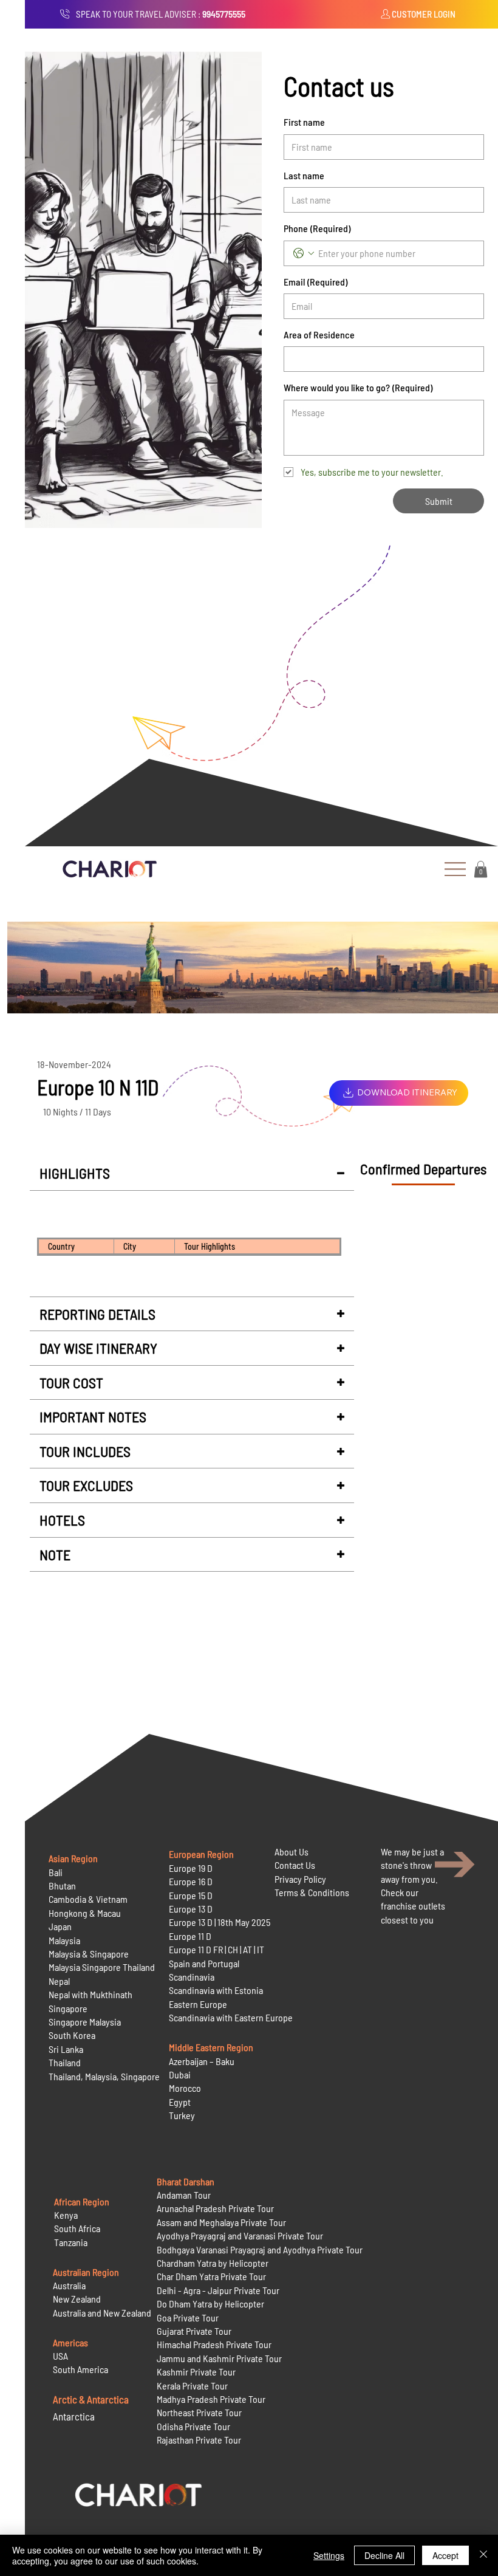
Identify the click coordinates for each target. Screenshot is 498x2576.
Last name (304, 175)
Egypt (180, 2102)
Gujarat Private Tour (194, 2331)
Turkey (182, 2115)
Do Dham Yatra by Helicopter (210, 2304)
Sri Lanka (66, 2049)
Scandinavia (192, 1977)
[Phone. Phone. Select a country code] (304, 253)
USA (60, 2356)
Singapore (68, 2008)
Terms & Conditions (312, 1892)
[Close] (483, 2555)
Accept (445, 2555)
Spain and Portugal (204, 1963)
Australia (69, 2285)
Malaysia (64, 1940)
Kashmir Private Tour (196, 2372)
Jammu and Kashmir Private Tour (219, 2358)
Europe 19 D (191, 1868)
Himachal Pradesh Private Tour (214, 2344)
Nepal (59, 1981)
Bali (56, 1872)
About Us (292, 1851)
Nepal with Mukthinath (90, 1994)
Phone (317, 228)
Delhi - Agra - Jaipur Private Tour (218, 2290)
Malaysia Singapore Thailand (102, 1967)
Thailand (65, 2062)
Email (316, 282)
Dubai (180, 2074)
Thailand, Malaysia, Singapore (105, 2076)
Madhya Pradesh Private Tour (211, 2399)
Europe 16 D (191, 1881)
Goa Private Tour (188, 2317)
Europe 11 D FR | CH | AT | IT (217, 1949)
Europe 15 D (191, 1895)
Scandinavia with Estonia (216, 1990)
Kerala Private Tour (192, 2386)
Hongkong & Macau (85, 1913)
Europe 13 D (191, 1909)
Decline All (384, 2555)
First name (304, 122)
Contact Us (295, 1865)
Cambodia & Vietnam (88, 1899)
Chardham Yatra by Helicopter (213, 2263)
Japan (60, 1926)
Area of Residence (319, 334)
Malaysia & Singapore (89, 1954)
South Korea (72, 2035)
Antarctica (74, 2416)
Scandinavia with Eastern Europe (231, 2017)
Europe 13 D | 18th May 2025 (220, 1922)
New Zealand (77, 2299)
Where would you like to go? (358, 387)
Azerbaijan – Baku (202, 2061)
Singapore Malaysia (85, 2022)
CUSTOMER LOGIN (424, 14)
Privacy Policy (300, 1879)
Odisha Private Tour (193, 2426)
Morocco (185, 2088)
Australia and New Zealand (102, 2313)
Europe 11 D (190, 1936)
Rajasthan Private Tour (199, 2440)
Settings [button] (329, 2555)
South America (80, 2369)
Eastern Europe (198, 2004)
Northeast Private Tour (199, 2412)
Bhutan (62, 1886)
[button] (481, 869)
